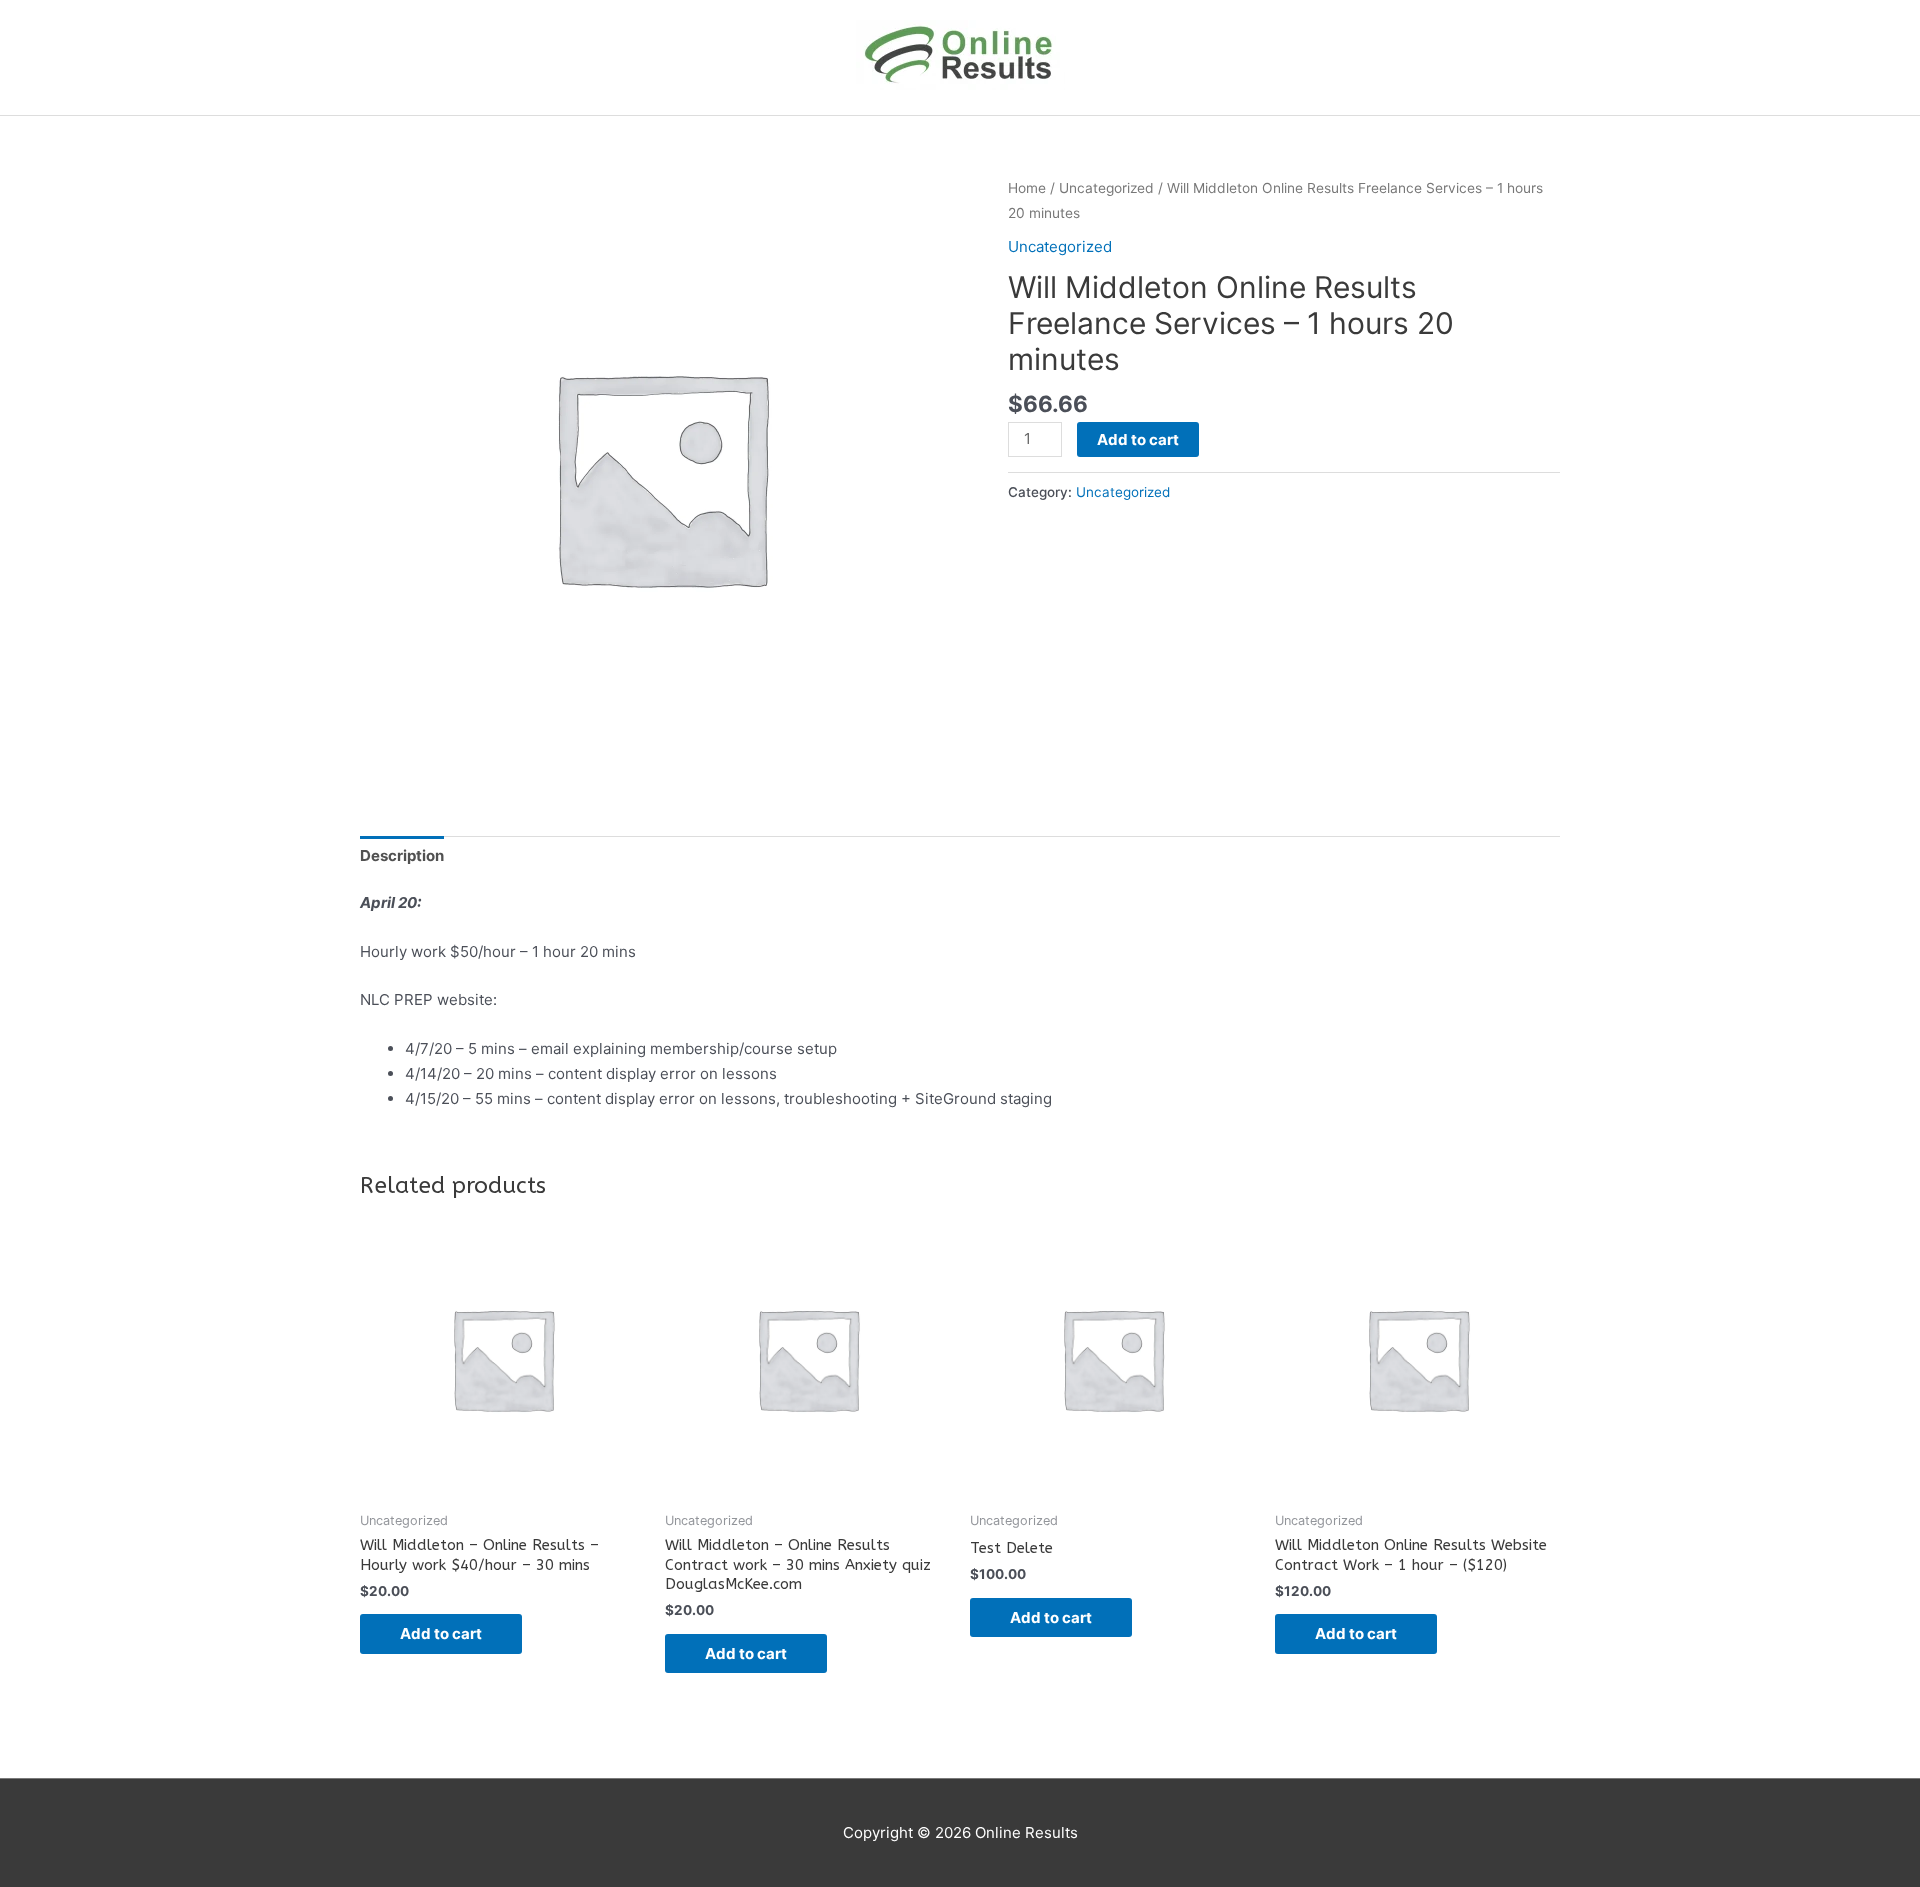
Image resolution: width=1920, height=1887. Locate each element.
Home (1027, 188)
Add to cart (1138, 439)
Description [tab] (402, 855)
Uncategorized (1106, 188)
